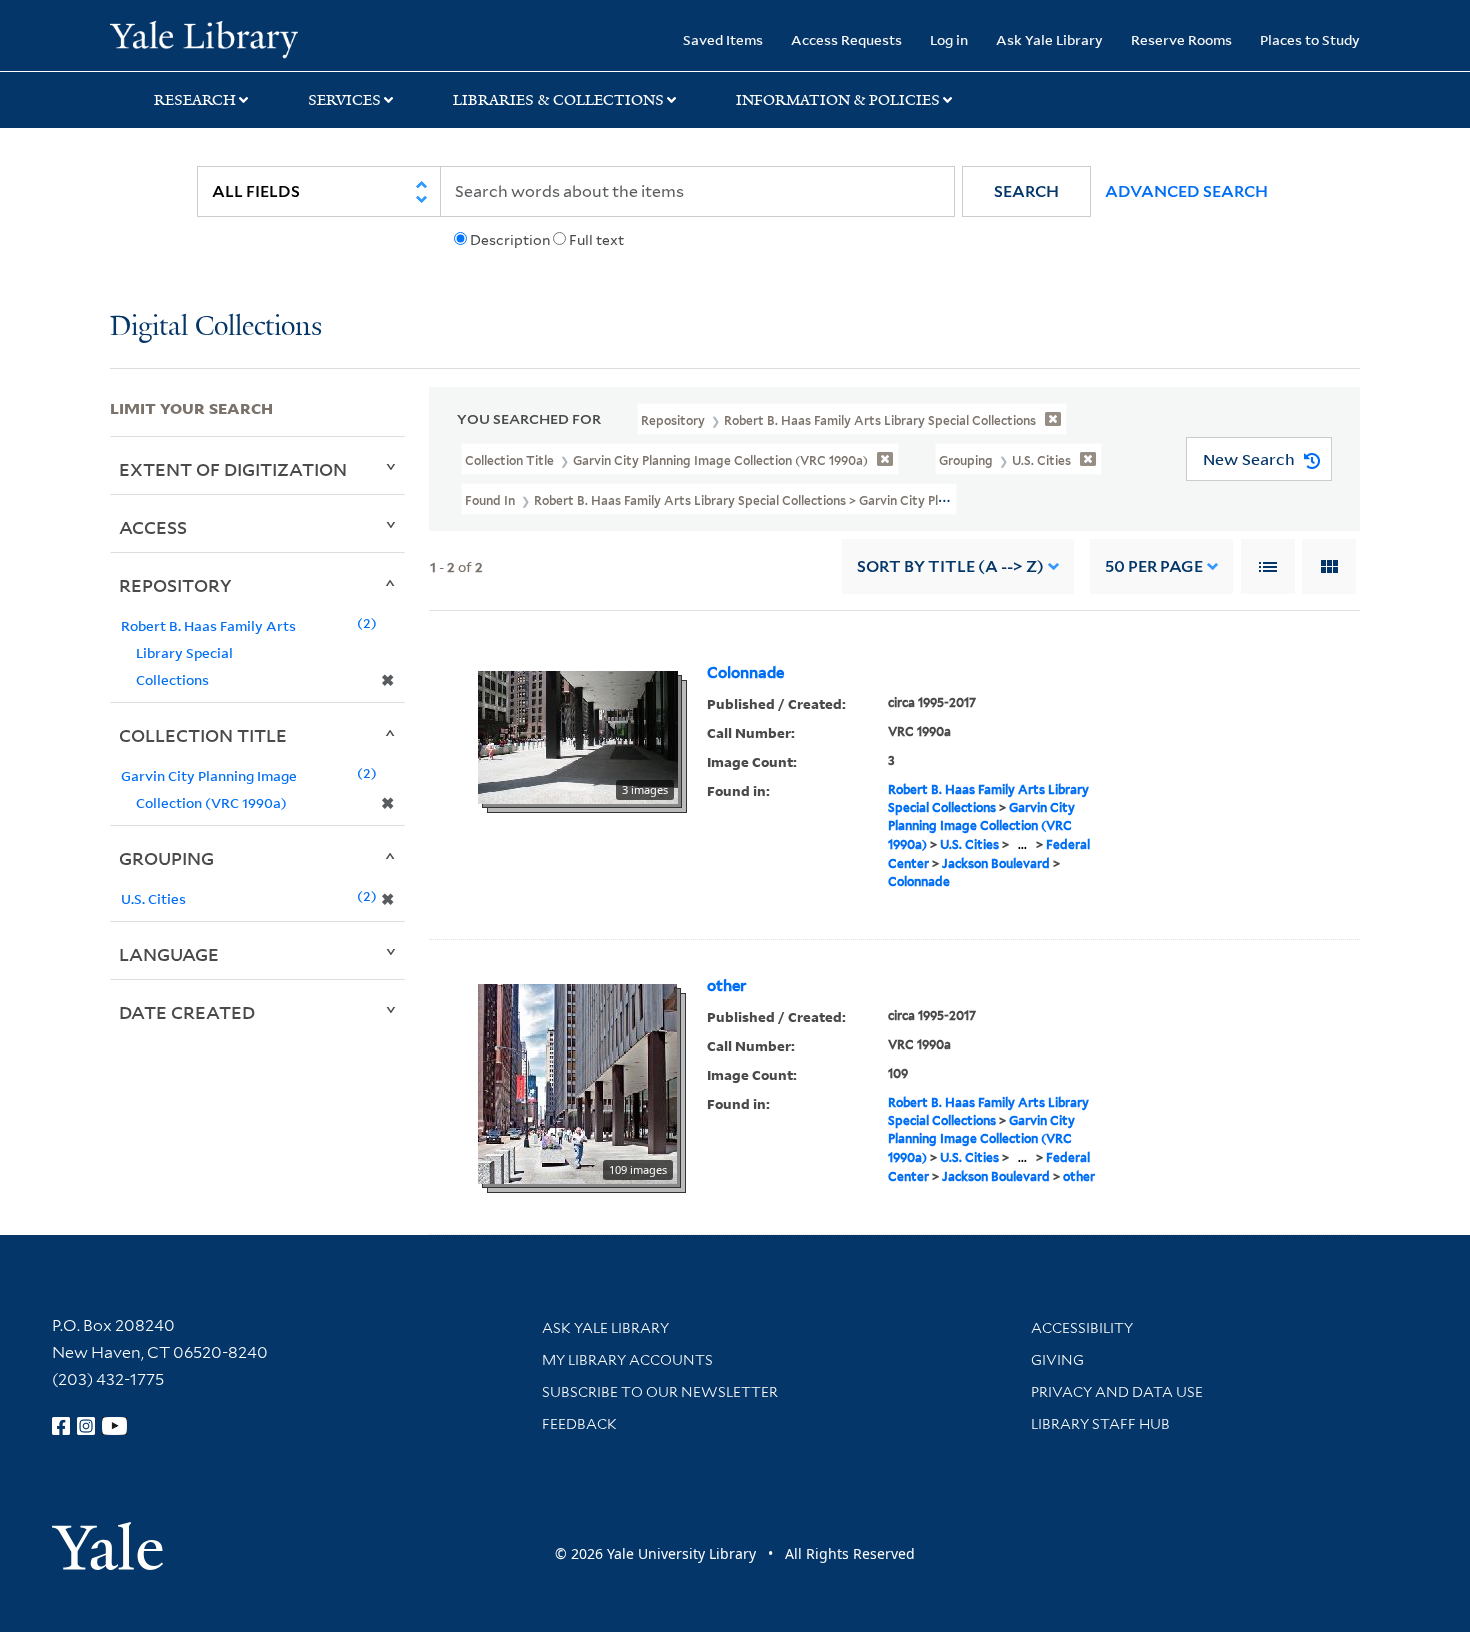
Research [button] (195, 100)
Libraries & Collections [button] (558, 100)
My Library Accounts (627, 1360)
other (726, 986)
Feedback (579, 1424)
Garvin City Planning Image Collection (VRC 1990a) (981, 826)
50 (1154, 566)
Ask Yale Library (1049, 39)
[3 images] (578, 736)
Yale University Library (203, 38)
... (1022, 844)
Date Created (187, 1012)
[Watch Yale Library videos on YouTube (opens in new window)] (115, 1426)
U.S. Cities (969, 844)
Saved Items (723, 39)
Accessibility (1082, 1328)
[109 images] (577, 1083)
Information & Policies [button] (838, 100)
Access (153, 527)
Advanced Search (1186, 191)
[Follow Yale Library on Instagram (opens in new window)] (86, 1426)
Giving (1057, 1360)
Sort (950, 566)
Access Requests (846, 39)
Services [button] (344, 100)
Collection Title (203, 735)
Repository (175, 585)
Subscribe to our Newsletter (660, 1392)
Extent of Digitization (233, 469)
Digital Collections (216, 327)
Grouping (166, 858)
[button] (1026, 191)
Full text (596, 240)
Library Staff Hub (1100, 1424)
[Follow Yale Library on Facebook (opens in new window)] (61, 1426)
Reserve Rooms (1181, 39)
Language (169, 954)
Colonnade (745, 673)
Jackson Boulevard (996, 863)
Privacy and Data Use (1117, 1392)
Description (510, 240)
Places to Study (1310, 39)
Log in (949, 39)
